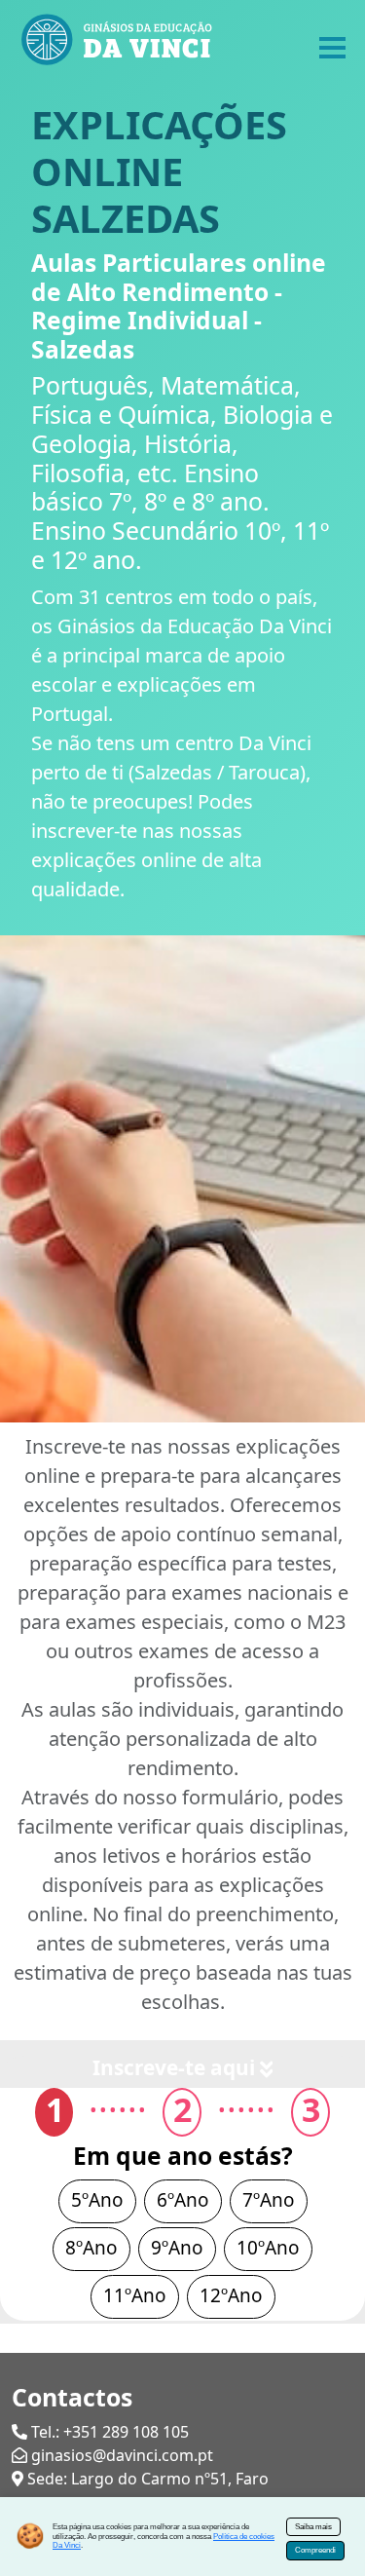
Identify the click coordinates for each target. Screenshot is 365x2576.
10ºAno (268, 2248)
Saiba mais (313, 2527)
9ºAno (177, 2248)
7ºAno (269, 2200)
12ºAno (231, 2295)
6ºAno (183, 2200)
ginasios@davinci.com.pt (122, 2455)
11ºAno (135, 2295)
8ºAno (91, 2248)
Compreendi (315, 2550)
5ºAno (97, 2200)
